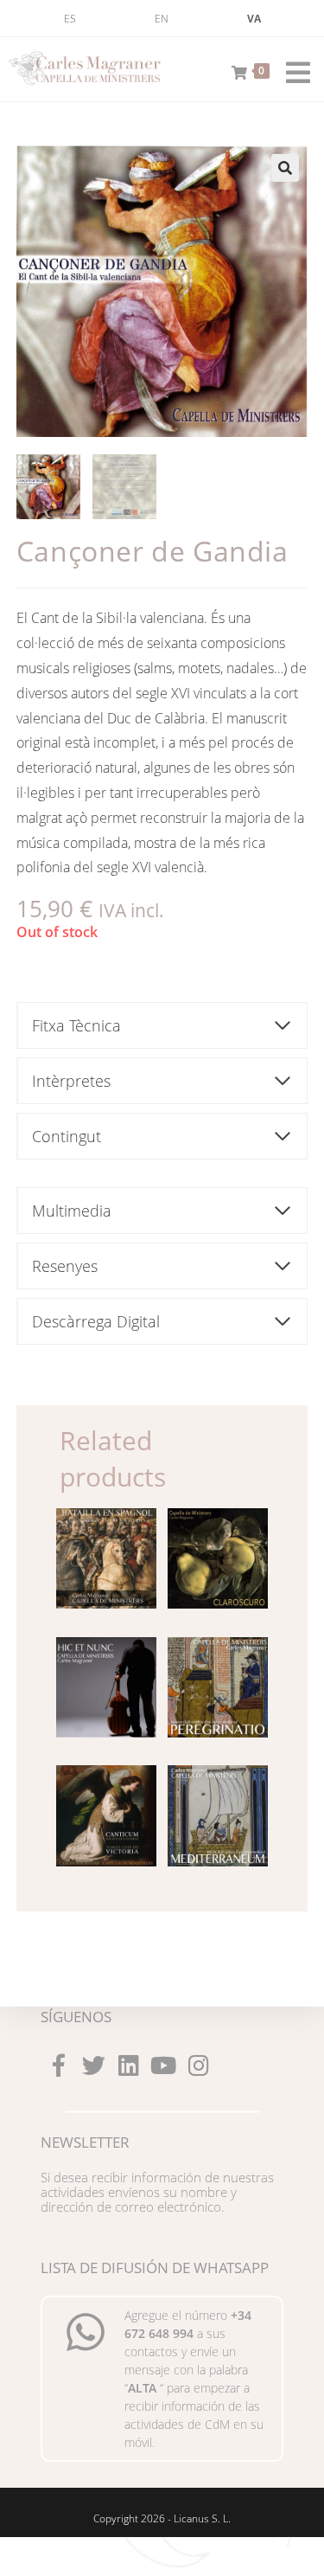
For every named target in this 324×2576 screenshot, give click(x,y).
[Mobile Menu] (292, 69)
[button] (285, 168)
